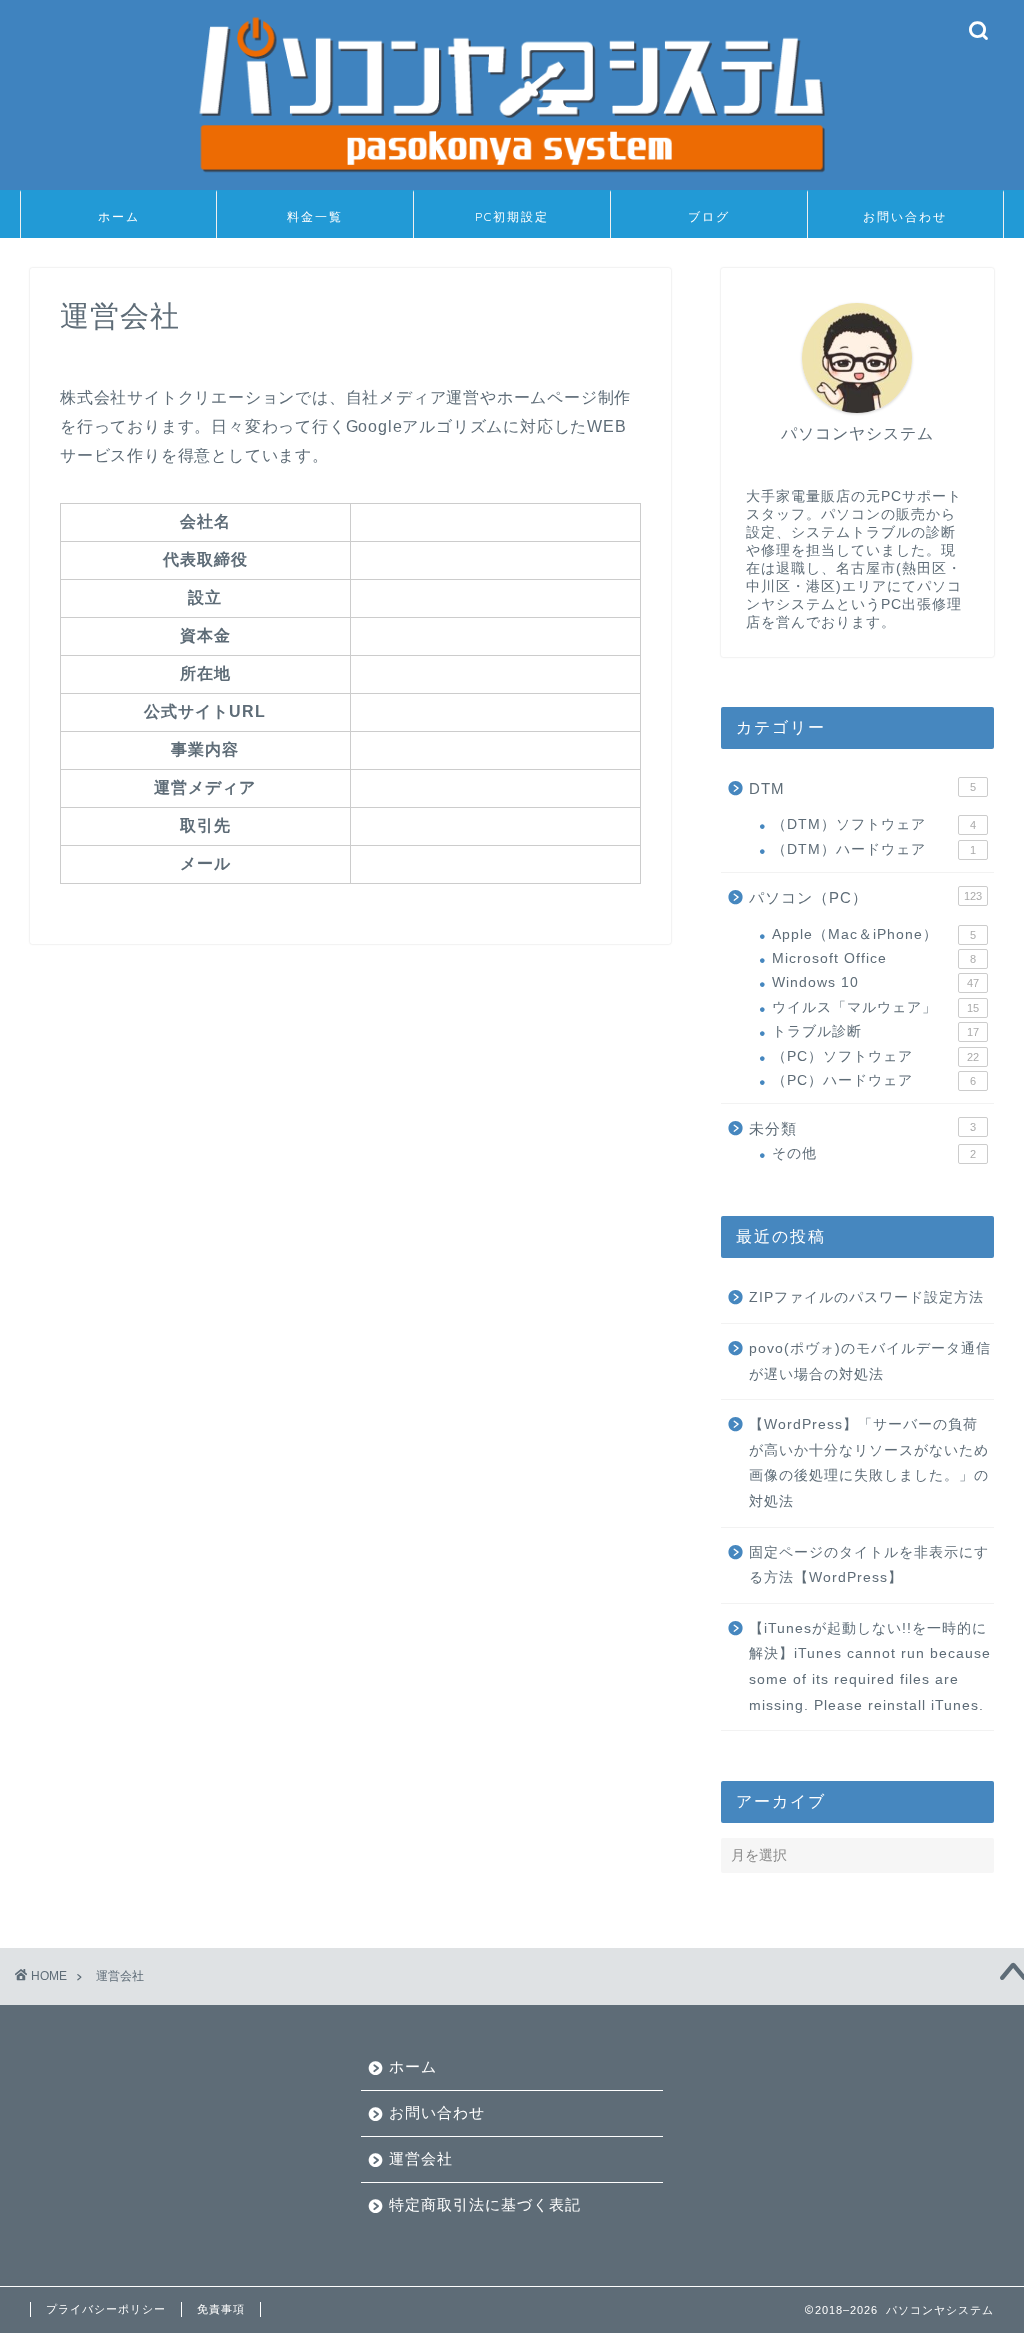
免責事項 (221, 2309)
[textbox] (495, 826)
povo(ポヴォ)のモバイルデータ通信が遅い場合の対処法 (870, 1361)
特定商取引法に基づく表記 (485, 2204)
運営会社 (421, 2158)
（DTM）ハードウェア (874, 849)
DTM (862, 788)
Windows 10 (875, 982)
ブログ (709, 216)
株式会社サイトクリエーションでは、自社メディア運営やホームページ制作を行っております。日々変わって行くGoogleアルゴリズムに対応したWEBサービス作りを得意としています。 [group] (345, 426)
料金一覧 (315, 216)
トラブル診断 (875, 1031)
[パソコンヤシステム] (511, 182)
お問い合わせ (905, 216)
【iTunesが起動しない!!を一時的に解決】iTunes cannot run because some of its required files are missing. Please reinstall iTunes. (870, 1667)
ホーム (119, 216)
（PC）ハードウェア (874, 1080)
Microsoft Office (874, 958)
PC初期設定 (512, 216)
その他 (874, 1153)
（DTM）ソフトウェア (874, 824)
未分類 (862, 1128)
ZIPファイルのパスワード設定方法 (866, 1297)
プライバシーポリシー (106, 2309)
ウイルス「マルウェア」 (875, 1007)
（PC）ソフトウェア (875, 1056)
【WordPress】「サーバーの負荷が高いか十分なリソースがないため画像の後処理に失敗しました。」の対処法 (869, 1463)
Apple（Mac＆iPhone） (874, 934)
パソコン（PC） (865, 897)
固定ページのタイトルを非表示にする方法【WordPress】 (869, 1565)
